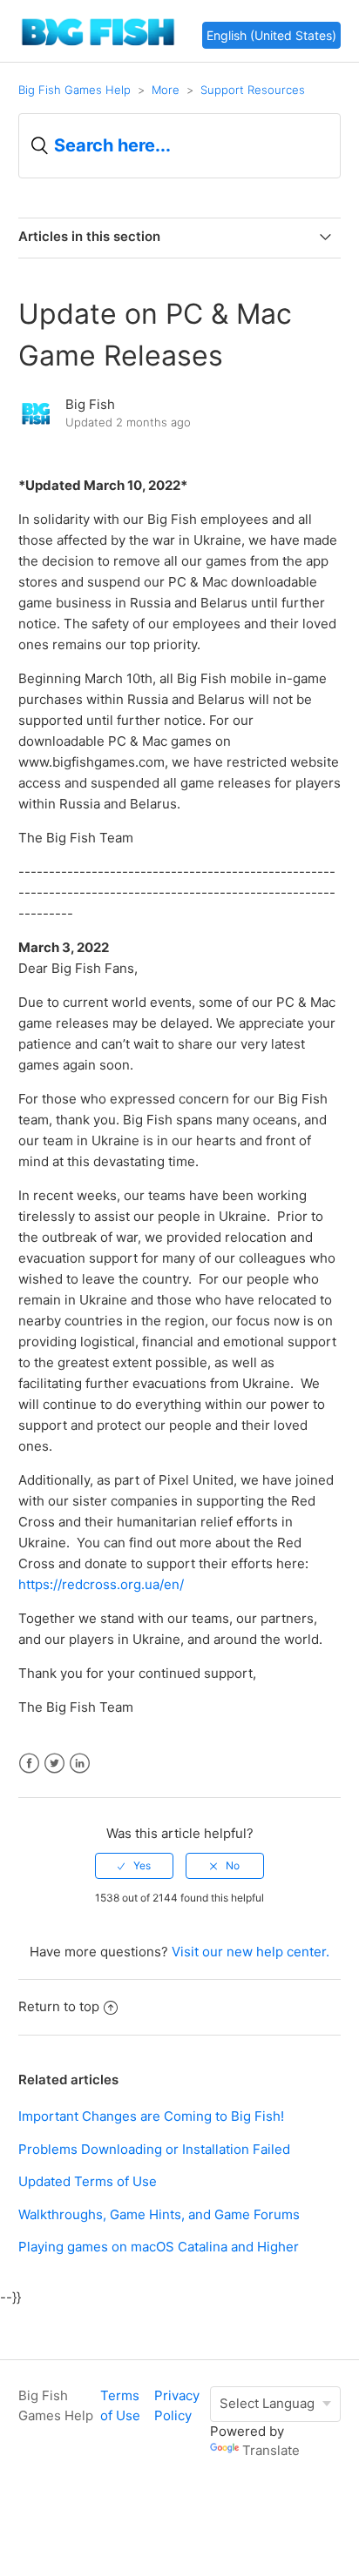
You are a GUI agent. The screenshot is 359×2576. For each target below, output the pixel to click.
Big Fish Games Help (75, 90)
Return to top (59, 2006)
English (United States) (271, 35)
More (166, 90)
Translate (271, 2450)
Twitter (54, 1764)
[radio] (134, 1866)
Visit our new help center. (251, 1952)
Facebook (29, 1764)
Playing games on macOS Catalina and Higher (159, 2247)
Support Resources (253, 90)
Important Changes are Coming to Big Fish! (151, 2116)
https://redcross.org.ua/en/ (101, 1584)
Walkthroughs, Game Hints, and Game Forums (159, 2214)
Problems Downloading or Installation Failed (154, 2149)
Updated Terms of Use (88, 2181)
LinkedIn (80, 1764)
